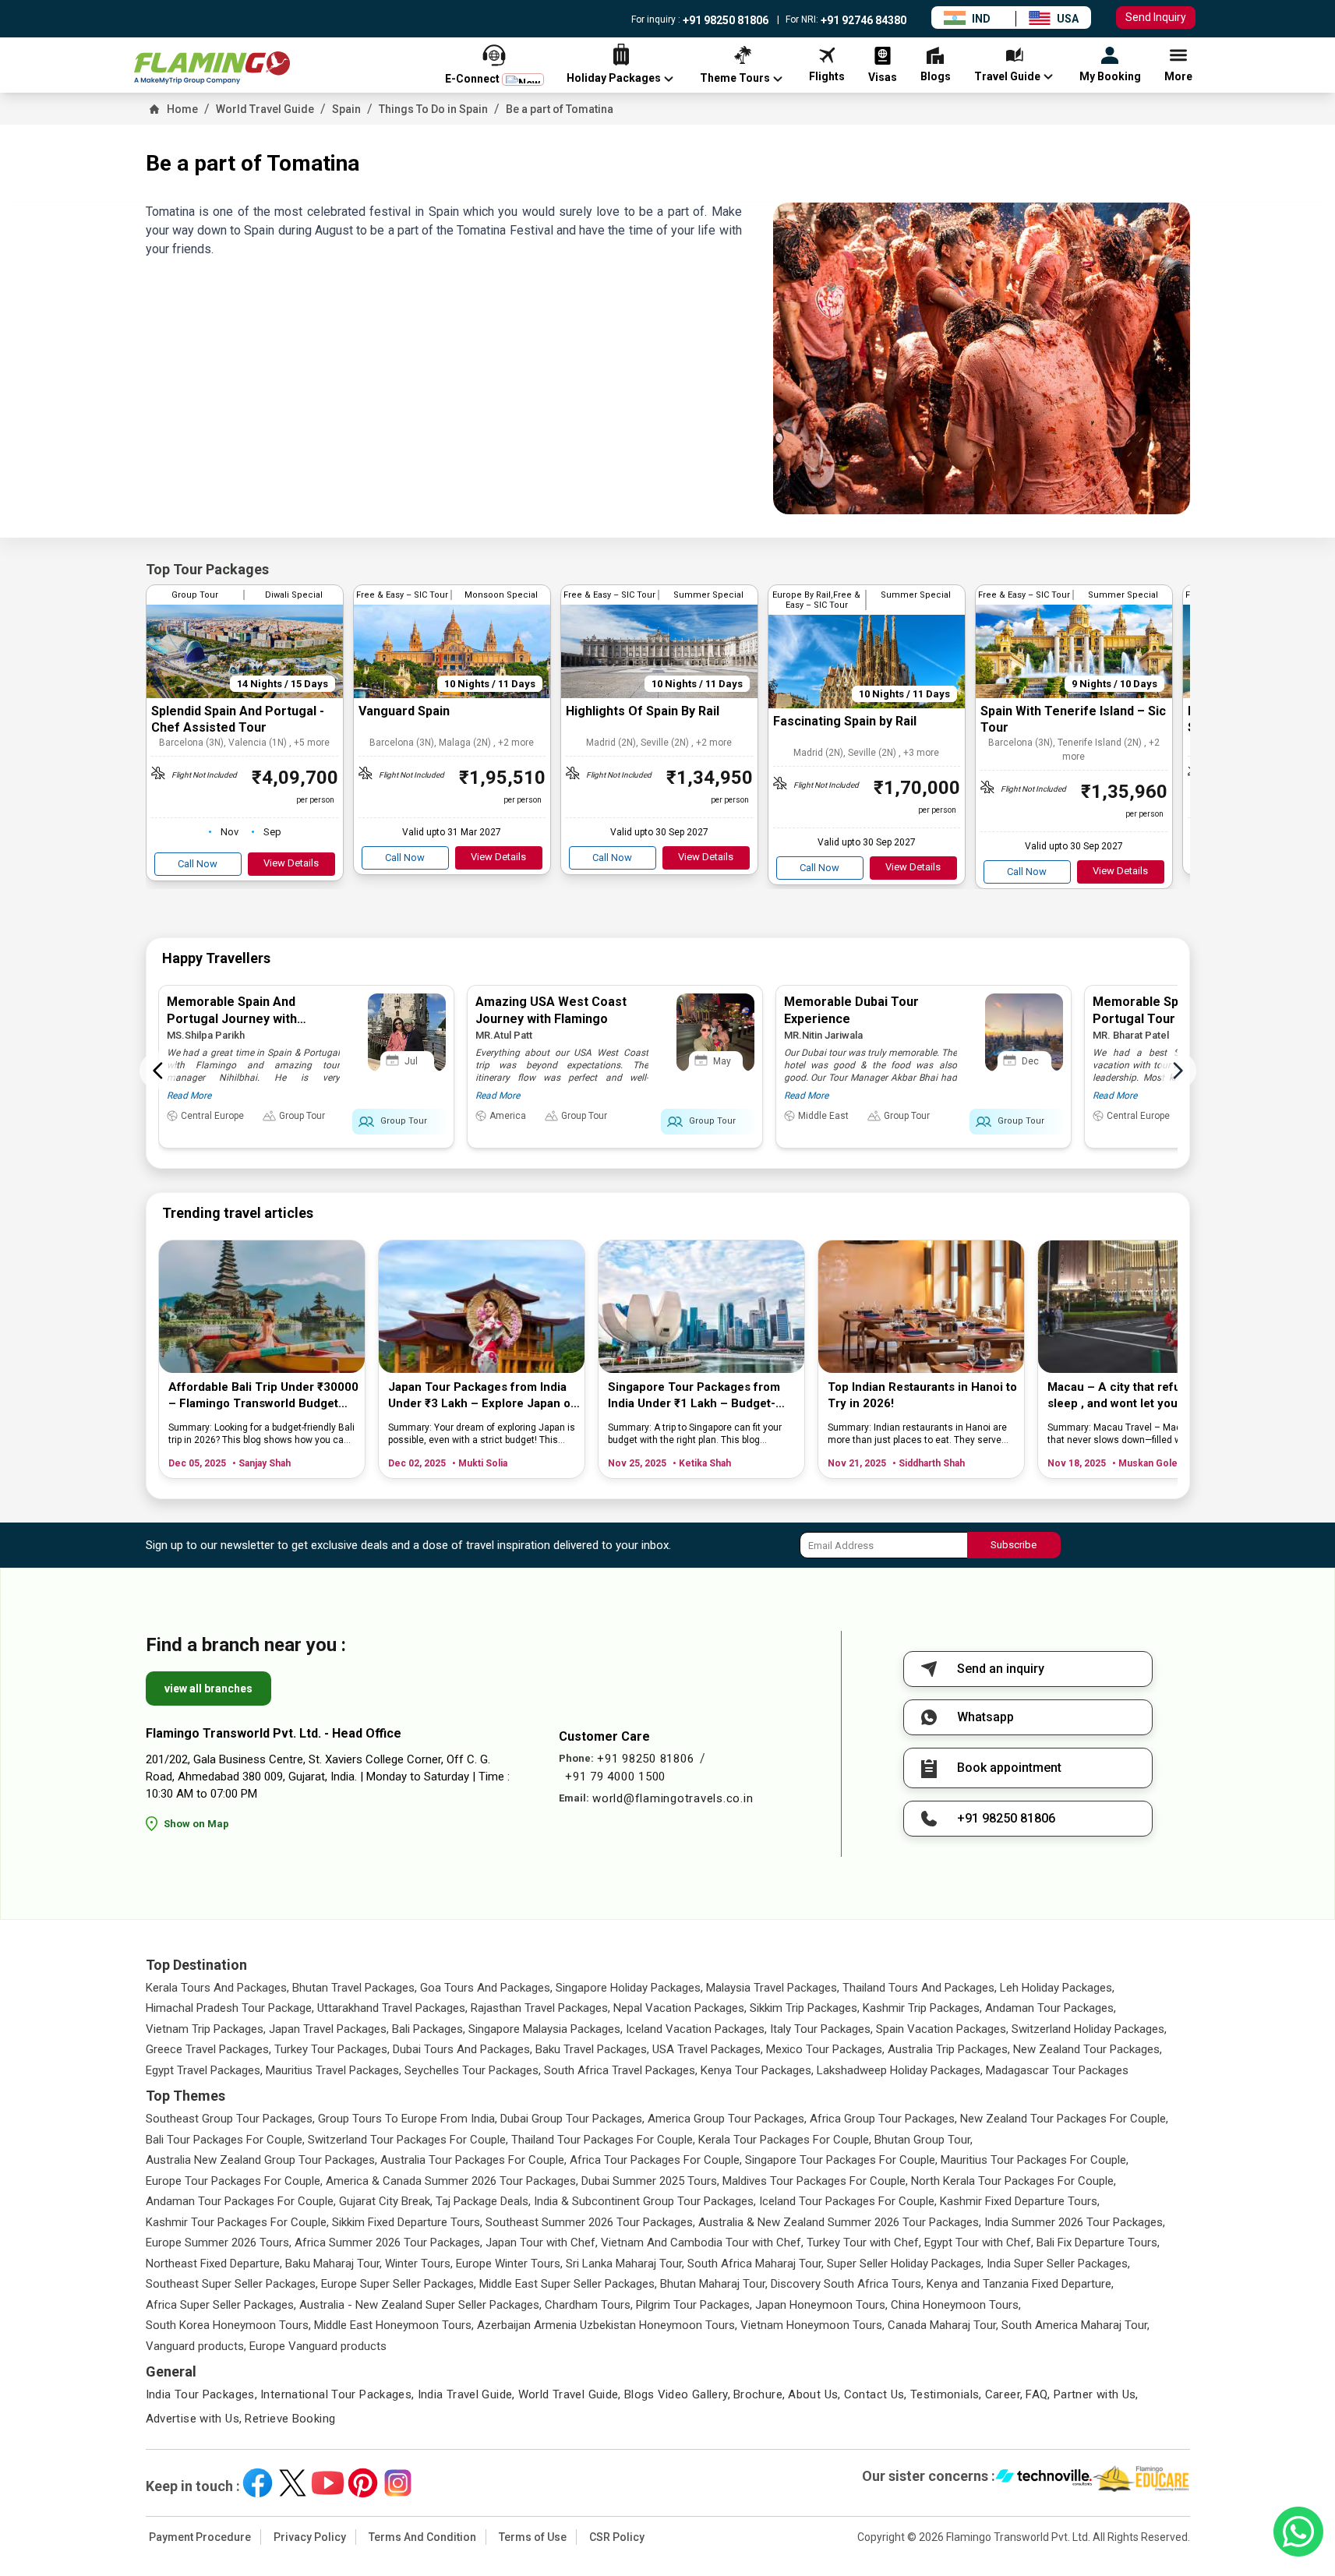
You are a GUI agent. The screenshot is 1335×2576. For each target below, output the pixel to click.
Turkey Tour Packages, (332, 2049)
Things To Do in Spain (433, 109)
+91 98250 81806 (724, 20)
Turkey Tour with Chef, (864, 2243)
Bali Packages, (429, 2029)
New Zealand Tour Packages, (1088, 2049)
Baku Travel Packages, (592, 2049)
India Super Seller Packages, (1058, 2264)
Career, (1004, 2394)
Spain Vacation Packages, (942, 2029)
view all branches (208, 1689)
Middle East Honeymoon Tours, (394, 2325)
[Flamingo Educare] (1141, 2479)
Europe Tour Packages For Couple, (234, 2181)
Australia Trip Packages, (949, 2049)
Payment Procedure (200, 2537)
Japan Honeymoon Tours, (821, 2305)
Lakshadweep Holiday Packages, (900, 2070)
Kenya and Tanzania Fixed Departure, (1020, 2284)
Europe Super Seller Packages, (399, 2284)
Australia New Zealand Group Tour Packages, (261, 2160)
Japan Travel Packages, (329, 2029)
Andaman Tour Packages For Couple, (241, 2201)
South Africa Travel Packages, (621, 2070)
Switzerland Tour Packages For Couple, (408, 2140)
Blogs (639, 2394)
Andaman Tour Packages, (1051, 2008)
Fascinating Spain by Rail (845, 721)
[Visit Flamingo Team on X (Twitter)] (293, 2483)
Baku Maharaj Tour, (334, 2264)
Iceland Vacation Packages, (696, 2029)
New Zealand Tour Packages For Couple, (1064, 2119)
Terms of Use (533, 2537)
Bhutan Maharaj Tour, (714, 2284)
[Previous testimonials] (158, 1071)
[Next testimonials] (1178, 1071)
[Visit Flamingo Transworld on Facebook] (258, 2483)
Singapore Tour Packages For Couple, (841, 2160)
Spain (346, 109)
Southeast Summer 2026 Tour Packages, (590, 2222)
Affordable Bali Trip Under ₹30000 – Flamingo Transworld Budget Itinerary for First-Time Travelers (263, 1396)
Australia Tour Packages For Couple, (473, 2160)
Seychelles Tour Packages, (473, 2070)
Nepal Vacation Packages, (680, 2008)
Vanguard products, (196, 2346)
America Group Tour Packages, (727, 2119)
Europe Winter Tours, (509, 2264)
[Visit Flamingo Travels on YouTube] (328, 2483)
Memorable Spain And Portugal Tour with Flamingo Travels (1176, 1019)
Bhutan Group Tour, (924, 2140)
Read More (189, 1096)
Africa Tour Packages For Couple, (656, 2160)
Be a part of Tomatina (560, 109)
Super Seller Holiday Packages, (905, 2264)
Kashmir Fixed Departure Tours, (1020, 2201)
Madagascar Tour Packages (1057, 2070)
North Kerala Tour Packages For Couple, (1014, 2181)
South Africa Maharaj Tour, (756, 2264)
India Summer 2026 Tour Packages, (1075, 2222)
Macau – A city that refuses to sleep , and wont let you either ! (1134, 1395)
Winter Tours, (419, 2264)
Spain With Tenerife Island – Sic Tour (1073, 719)
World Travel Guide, (570, 2394)
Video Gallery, (694, 2394)
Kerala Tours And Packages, (217, 1988)
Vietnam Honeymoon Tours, (812, 2325)
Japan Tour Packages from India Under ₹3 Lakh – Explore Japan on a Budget (483, 1396)
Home (182, 109)
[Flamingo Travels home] (212, 68)
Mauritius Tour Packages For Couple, (1035, 2160)
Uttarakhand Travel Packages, (392, 2008)
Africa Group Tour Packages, (883, 2119)
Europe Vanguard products (318, 2346)
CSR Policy (617, 2537)
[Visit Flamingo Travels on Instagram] (398, 2483)
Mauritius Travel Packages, (334, 2070)
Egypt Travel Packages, (204, 2070)
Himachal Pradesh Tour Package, (230, 2008)
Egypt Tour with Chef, (979, 2243)
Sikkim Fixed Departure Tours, (407, 2222)
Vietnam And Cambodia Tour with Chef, (702, 2243)
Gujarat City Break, (386, 2201)
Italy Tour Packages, (821, 2029)
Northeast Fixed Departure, (214, 2264)
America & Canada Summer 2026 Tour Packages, (452, 2181)
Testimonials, (946, 2394)
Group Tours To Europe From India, (408, 2119)
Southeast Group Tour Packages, (230, 2119)
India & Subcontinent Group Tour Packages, (645, 2201)
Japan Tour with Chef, (542, 2243)
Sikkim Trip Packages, (805, 2008)
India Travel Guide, (466, 2394)
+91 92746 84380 (862, 20)
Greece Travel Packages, (208, 2049)
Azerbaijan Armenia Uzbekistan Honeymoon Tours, (607, 2325)
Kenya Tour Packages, (757, 2070)
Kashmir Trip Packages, (922, 2008)
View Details (291, 863)
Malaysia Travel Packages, (773, 1988)
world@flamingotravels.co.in (673, 1798)
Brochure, (759, 2394)
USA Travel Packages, (708, 2049)
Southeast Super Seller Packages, (232, 2284)
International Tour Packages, (337, 2394)
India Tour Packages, (202, 2394)
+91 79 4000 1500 (615, 1777)
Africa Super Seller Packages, (221, 2305)
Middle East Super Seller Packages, (568, 2284)
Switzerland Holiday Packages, (1089, 2029)
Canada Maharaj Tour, (943, 2325)
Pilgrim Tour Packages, (694, 2305)
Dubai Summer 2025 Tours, (650, 2181)
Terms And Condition (422, 2537)
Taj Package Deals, (483, 2201)
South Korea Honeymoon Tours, (228, 2325)
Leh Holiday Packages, (1057, 1988)
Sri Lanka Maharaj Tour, (625, 2264)
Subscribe (1014, 1545)
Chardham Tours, (589, 2305)
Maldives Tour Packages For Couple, (815, 2181)
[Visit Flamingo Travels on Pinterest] (363, 2483)
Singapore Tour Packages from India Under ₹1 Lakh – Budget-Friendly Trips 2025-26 (694, 1396)
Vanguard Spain (404, 711)
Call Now (198, 864)
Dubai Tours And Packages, (463, 2049)
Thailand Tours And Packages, (920, 1988)
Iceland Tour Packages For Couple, (848, 2201)
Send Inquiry (1156, 17)
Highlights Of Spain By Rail (643, 711)
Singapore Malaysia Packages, (546, 2029)
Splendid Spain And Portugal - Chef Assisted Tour (238, 719)
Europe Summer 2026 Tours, (219, 2243)
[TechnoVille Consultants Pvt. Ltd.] (1044, 2479)
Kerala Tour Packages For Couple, (785, 2140)
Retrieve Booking (290, 2419)
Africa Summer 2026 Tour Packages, (388, 2243)
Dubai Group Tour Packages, (572, 2119)
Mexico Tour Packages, (825, 2049)
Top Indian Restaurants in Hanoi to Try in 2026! (922, 1395)
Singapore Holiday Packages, (629, 1988)
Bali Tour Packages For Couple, (225, 2140)
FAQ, (1038, 2394)
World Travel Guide (265, 109)
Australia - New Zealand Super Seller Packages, (420, 2305)
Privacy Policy (310, 2537)
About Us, (814, 2394)
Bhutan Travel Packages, (355, 1988)
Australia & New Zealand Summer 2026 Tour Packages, (840, 2222)
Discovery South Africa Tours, (847, 2284)
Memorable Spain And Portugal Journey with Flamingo (232, 1019)
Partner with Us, (1096, 2394)
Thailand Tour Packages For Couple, (603, 2140)
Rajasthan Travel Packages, (540, 2008)
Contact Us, (876, 2394)
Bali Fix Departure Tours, (1098, 2243)
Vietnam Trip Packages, (206, 2029)
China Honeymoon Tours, (956, 2305)
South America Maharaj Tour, (1075, 2325)
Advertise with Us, (194, 2419)
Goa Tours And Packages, (486, 1988)
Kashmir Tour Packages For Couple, (237, 2222)
